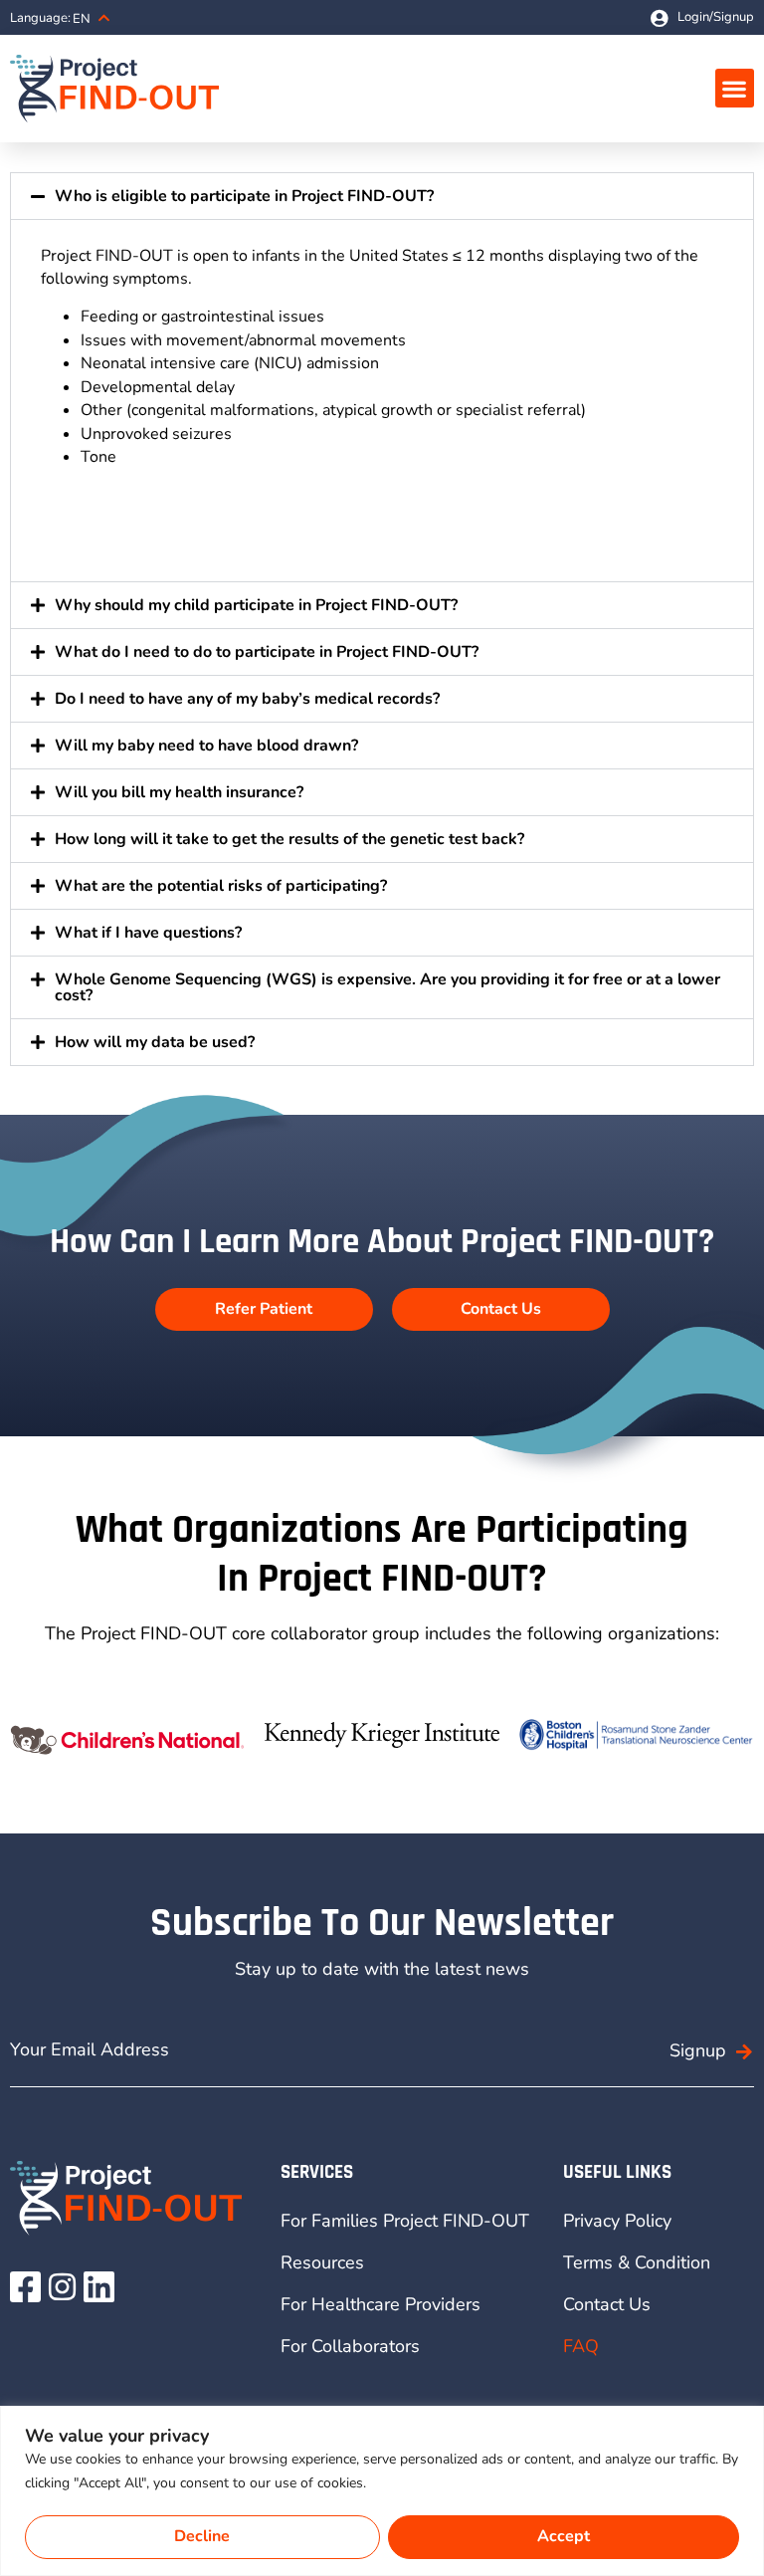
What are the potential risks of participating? (221, 886)
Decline (202, 2536)
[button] (735, 88)
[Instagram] (62, 2287)
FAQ (581, 2346)
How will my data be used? (155, 1042)
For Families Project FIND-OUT (405, 2221)
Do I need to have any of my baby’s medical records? (247, 699)
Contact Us (607, 2304)
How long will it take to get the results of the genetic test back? (289, 839)
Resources (322, 2262)
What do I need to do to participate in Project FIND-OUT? (267, 652)
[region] (382, 2491)
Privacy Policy (617, 2221)
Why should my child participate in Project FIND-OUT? (256, 605)
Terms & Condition (637, 2262)
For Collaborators (350, 2346)
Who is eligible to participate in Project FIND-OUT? (244, 196)
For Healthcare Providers (381, 2304)
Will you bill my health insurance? (179, 792)
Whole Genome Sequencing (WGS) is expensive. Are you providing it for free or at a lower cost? (387, 987)
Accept (564, 2536)
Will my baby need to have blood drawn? (206, 746)
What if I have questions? (148, 933)
